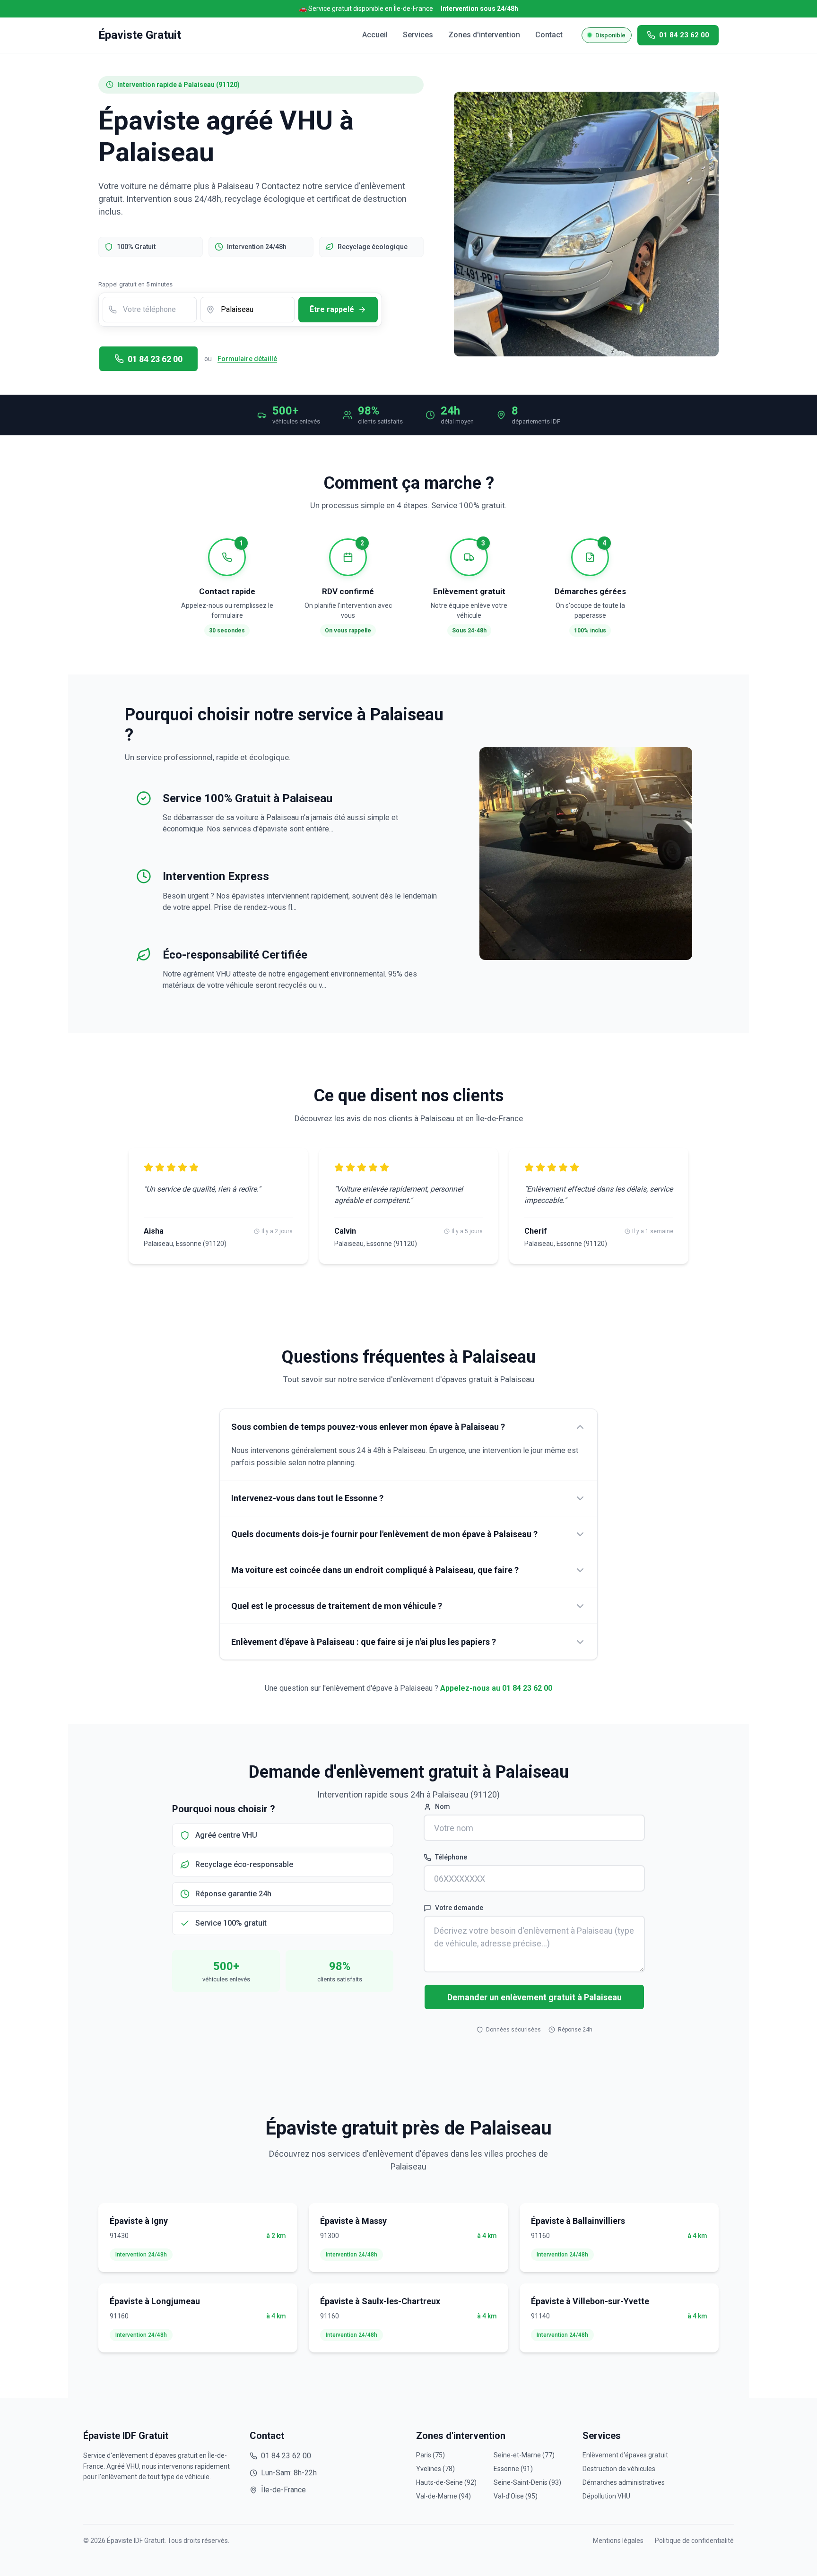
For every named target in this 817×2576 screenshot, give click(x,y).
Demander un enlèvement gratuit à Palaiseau (535, 1997)
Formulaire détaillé (247, 359)
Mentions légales (618, 2541)
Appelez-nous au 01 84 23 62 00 (496, 1688)
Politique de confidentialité (694, 2541)
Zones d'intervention (484, 35)
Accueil (375, 35)
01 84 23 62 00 (155, 359)
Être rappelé (332, 309)
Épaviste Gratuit (140, 35)
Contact (549, 35)
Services (418, 35)
